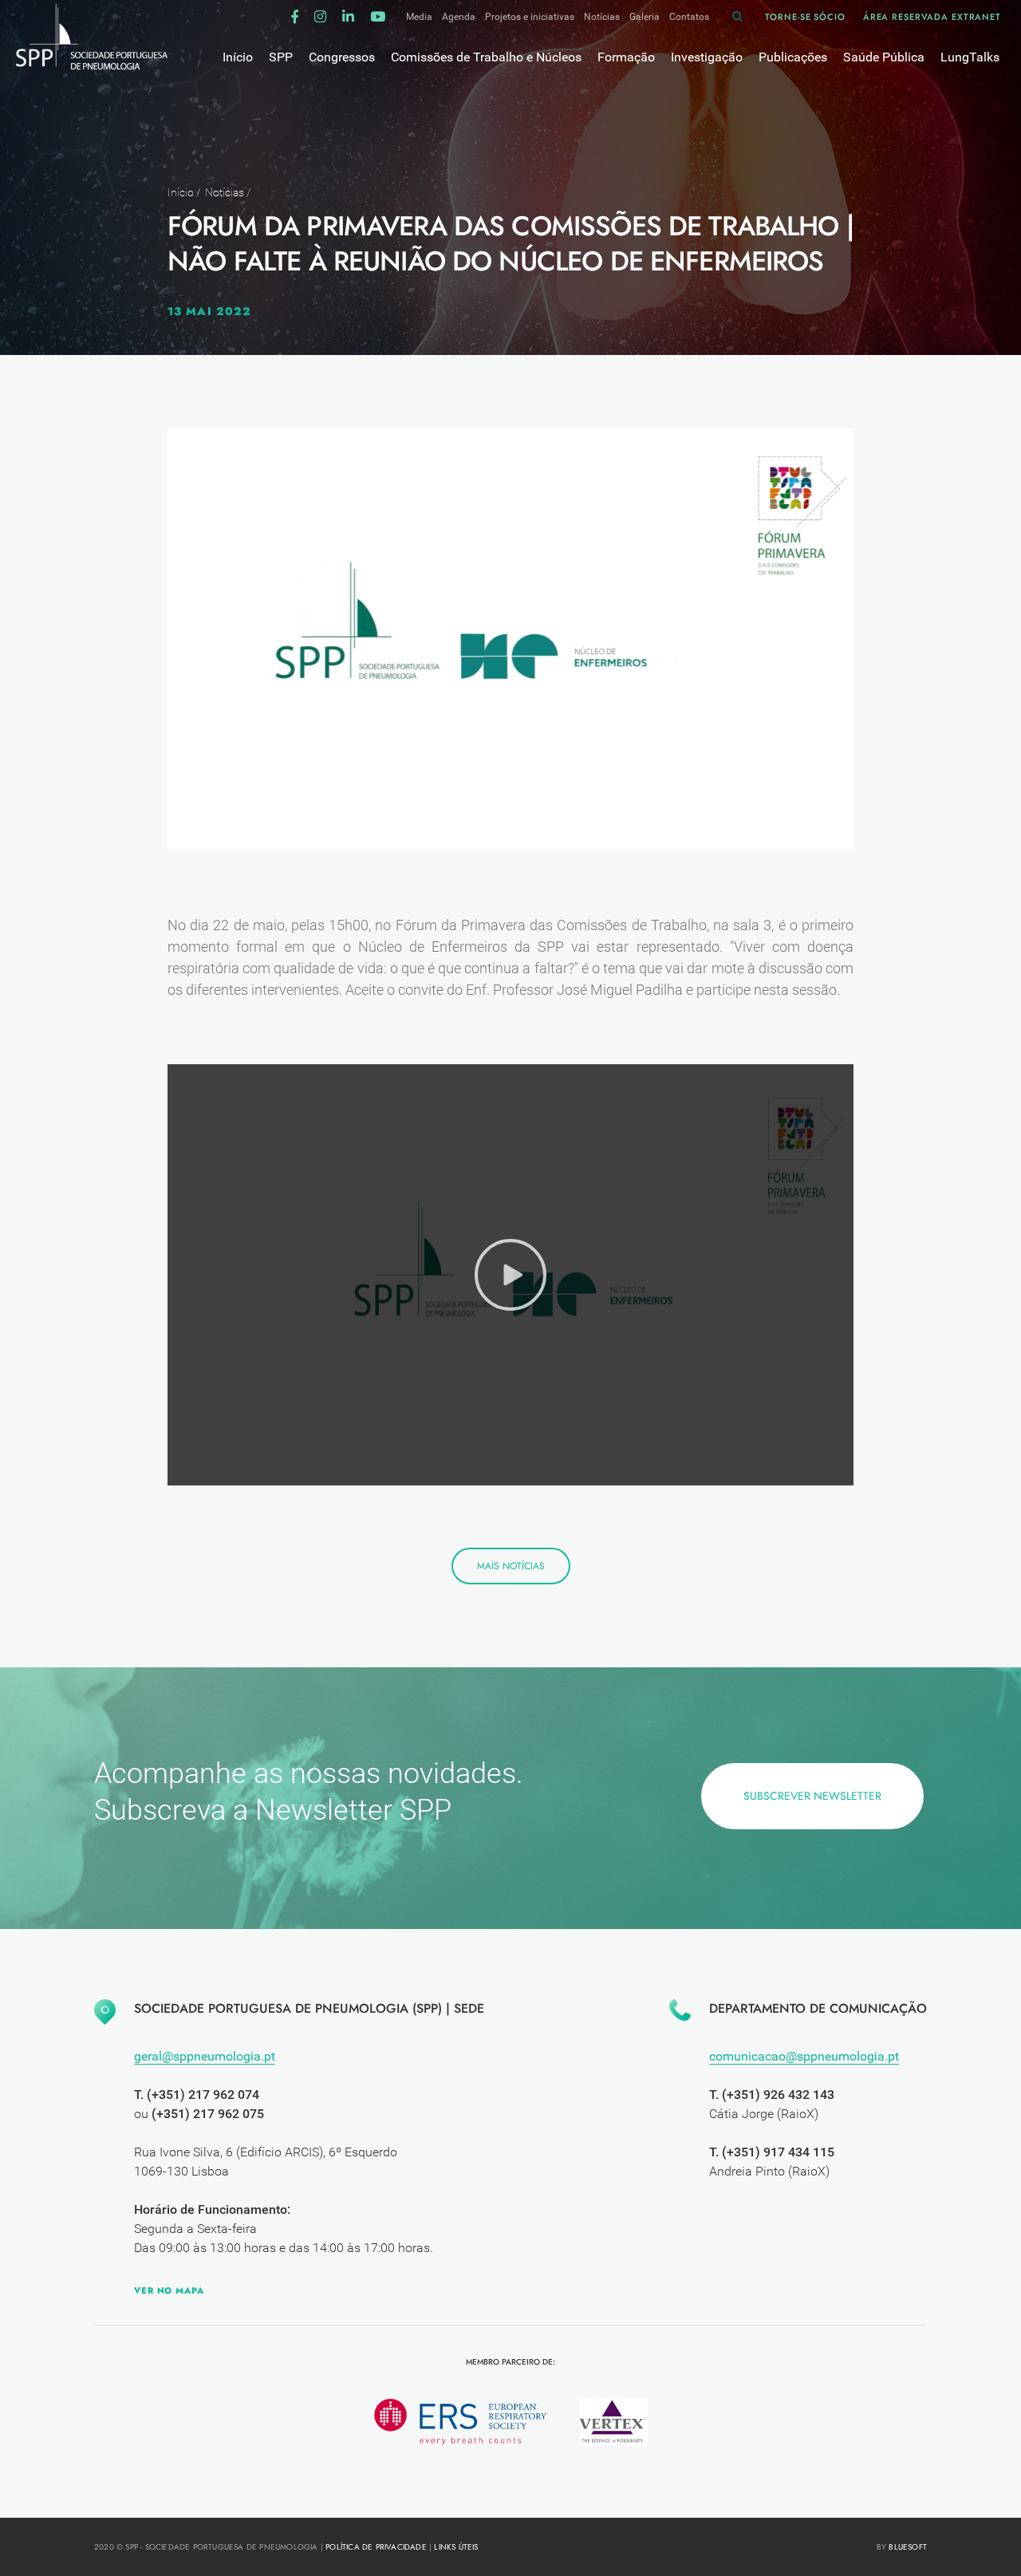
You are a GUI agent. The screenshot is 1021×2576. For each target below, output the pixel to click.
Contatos (689, 17)
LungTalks (970, 57)
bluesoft (908, 2547)
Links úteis (456, 2547)
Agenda (459, 17)
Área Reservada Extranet (932, 17)
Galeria (645, 17)
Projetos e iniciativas (530, 17)
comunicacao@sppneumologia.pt (804, 2056)
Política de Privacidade (376, 2547)
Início (181, 192)
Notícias (602, 17)
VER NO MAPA (169, 2290)
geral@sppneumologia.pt (205, 2056)
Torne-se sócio (805, 17)
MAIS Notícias (511, 1566)
